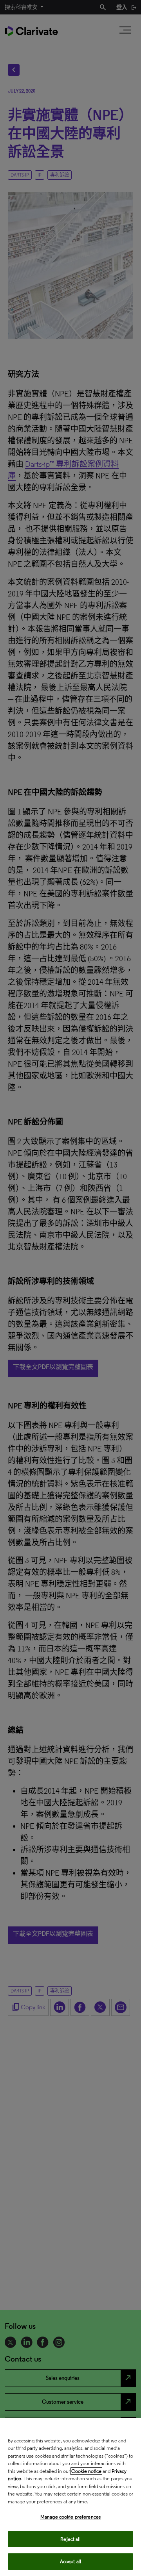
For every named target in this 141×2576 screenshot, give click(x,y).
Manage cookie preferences (70, 2517)
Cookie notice (86, 2471)
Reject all (70, 2539)
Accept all (70, 2561)
